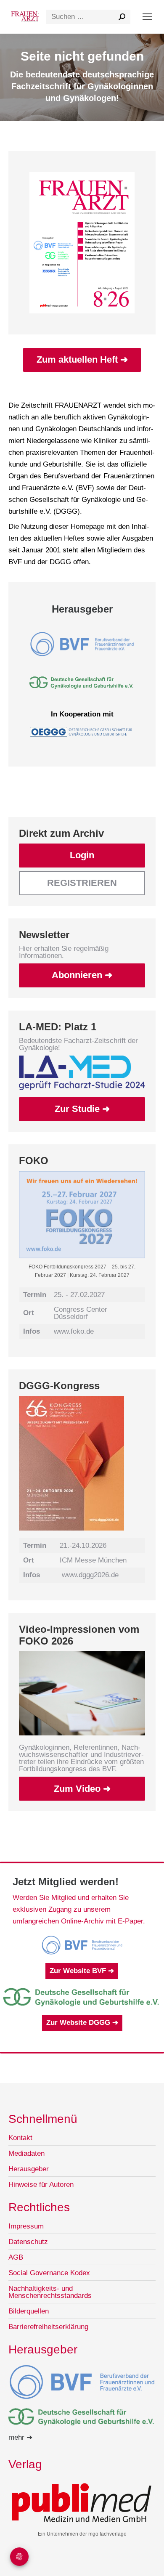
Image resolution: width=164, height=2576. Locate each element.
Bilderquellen (29, 2311)
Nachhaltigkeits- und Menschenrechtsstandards (50, 2292)
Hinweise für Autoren (41, 2185)
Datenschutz (28, 2242)
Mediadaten (26, 2153)
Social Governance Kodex (49, 2273)
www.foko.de (74, 1331)
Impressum (26, 2226)
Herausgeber (29, 2169)
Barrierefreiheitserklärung (48, 2327)
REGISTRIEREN (82, 883)
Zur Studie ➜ (82, 1109)
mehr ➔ (20, 2437)
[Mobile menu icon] (147, 17)
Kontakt (20, 2138)
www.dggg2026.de (90, 1575)
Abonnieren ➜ (82, 975)
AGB (16, 2257)
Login (82, 855)
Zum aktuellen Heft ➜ (82, 359)
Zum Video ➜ (82, 1789)
